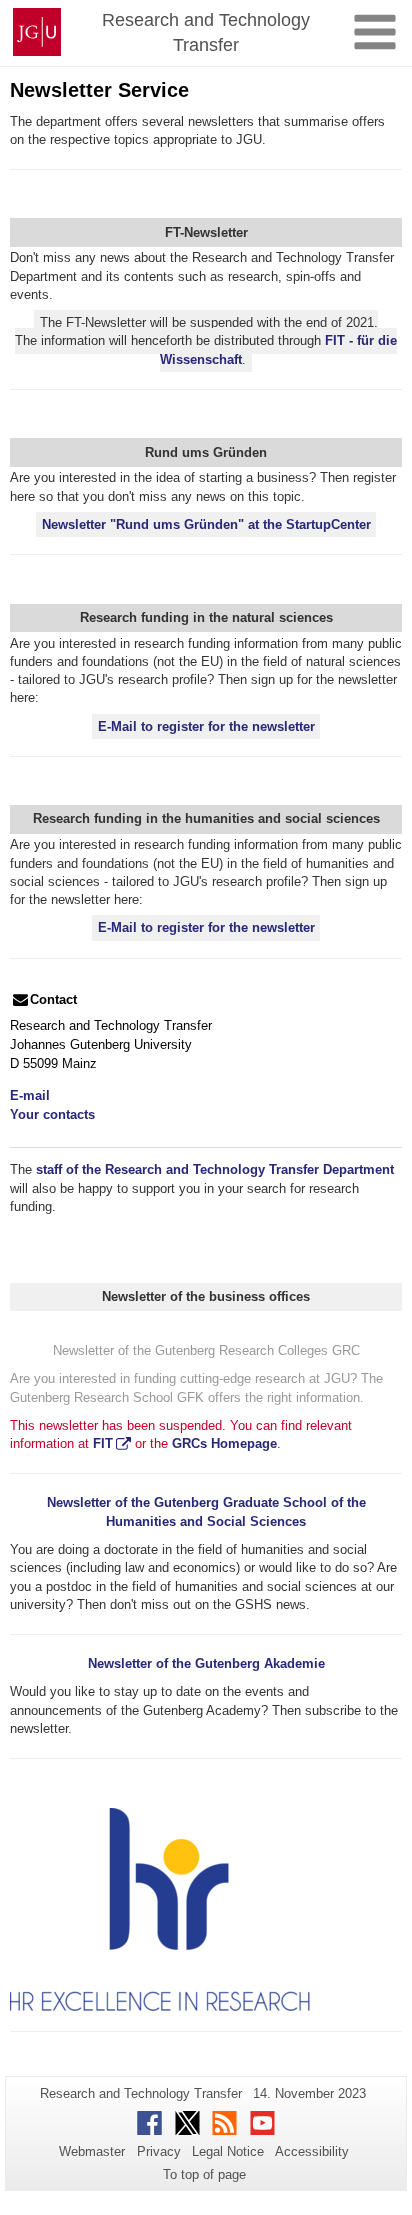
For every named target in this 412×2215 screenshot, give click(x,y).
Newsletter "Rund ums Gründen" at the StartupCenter (206, 524)
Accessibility (312, 2151)
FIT (103, 1443)
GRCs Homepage (224, 1443)
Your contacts (52, 1114)
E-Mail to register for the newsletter (206, 726)
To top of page (204, 2174)
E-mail (30, 1095)
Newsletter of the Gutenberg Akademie (206, 1663)
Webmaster (92, 2151)
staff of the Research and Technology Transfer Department (215, 1169)
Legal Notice (228, 2151)
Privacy (159, 2151)
